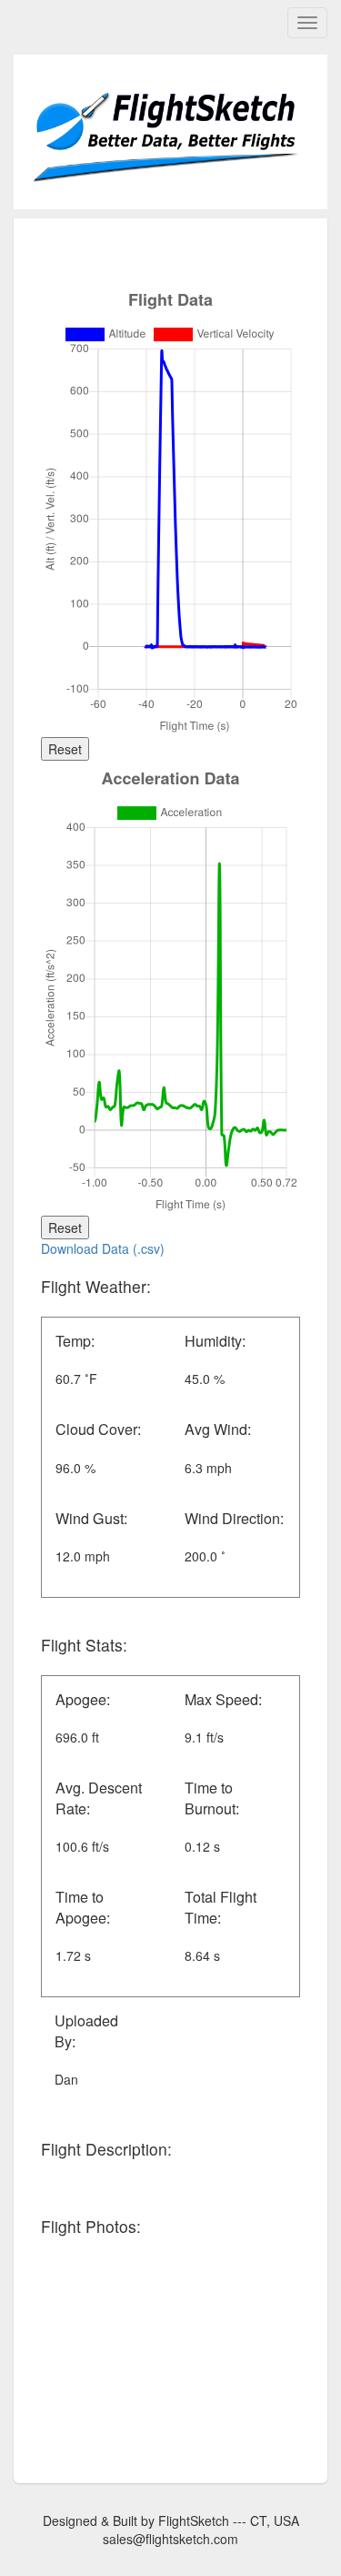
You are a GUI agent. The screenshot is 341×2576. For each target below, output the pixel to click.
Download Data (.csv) (103, 1248)
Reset (65, 749)
